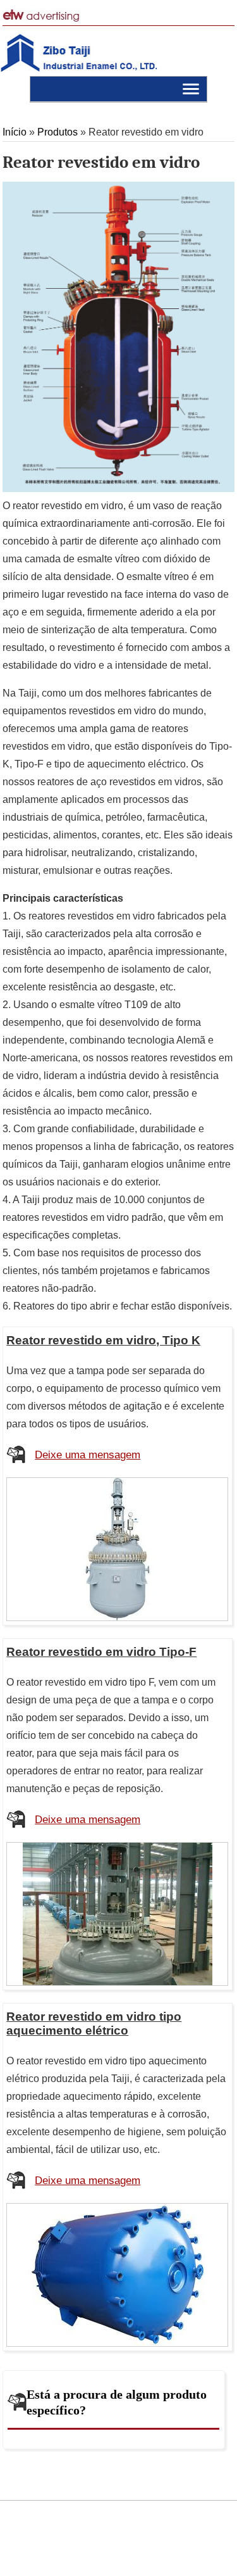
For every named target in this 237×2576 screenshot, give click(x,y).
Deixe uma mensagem (88, 1455)
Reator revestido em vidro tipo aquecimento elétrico (94, 2024)
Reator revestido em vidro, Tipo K (103, 1340)
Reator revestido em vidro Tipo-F (101, 1652)
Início (15, 132)
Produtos (59, 132)
